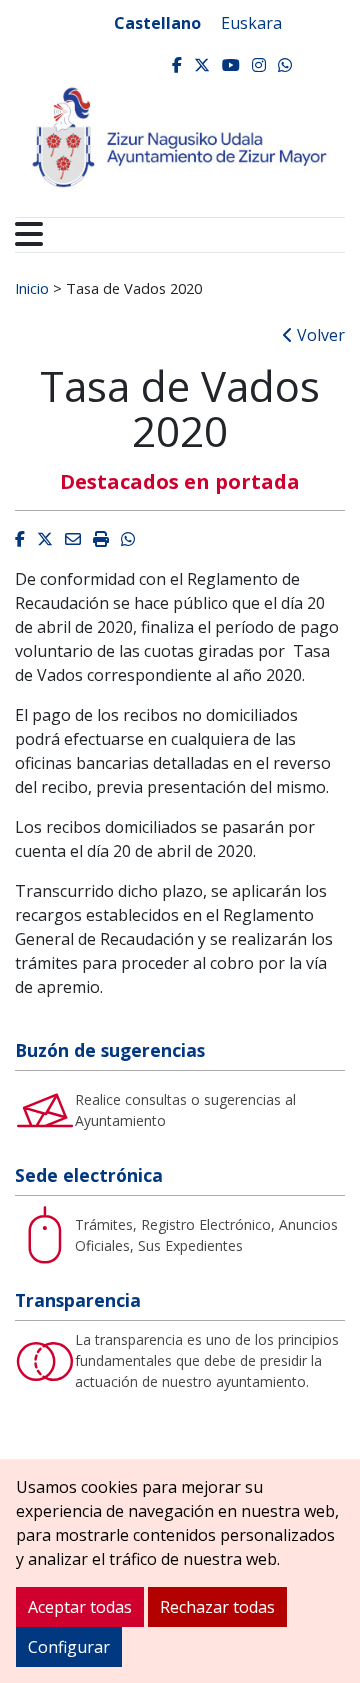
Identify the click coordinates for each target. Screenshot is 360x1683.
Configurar (69, 1647)
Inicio (32, 288)
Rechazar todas (217, 1607)
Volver (319, 335)
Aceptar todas (80, 1607)
